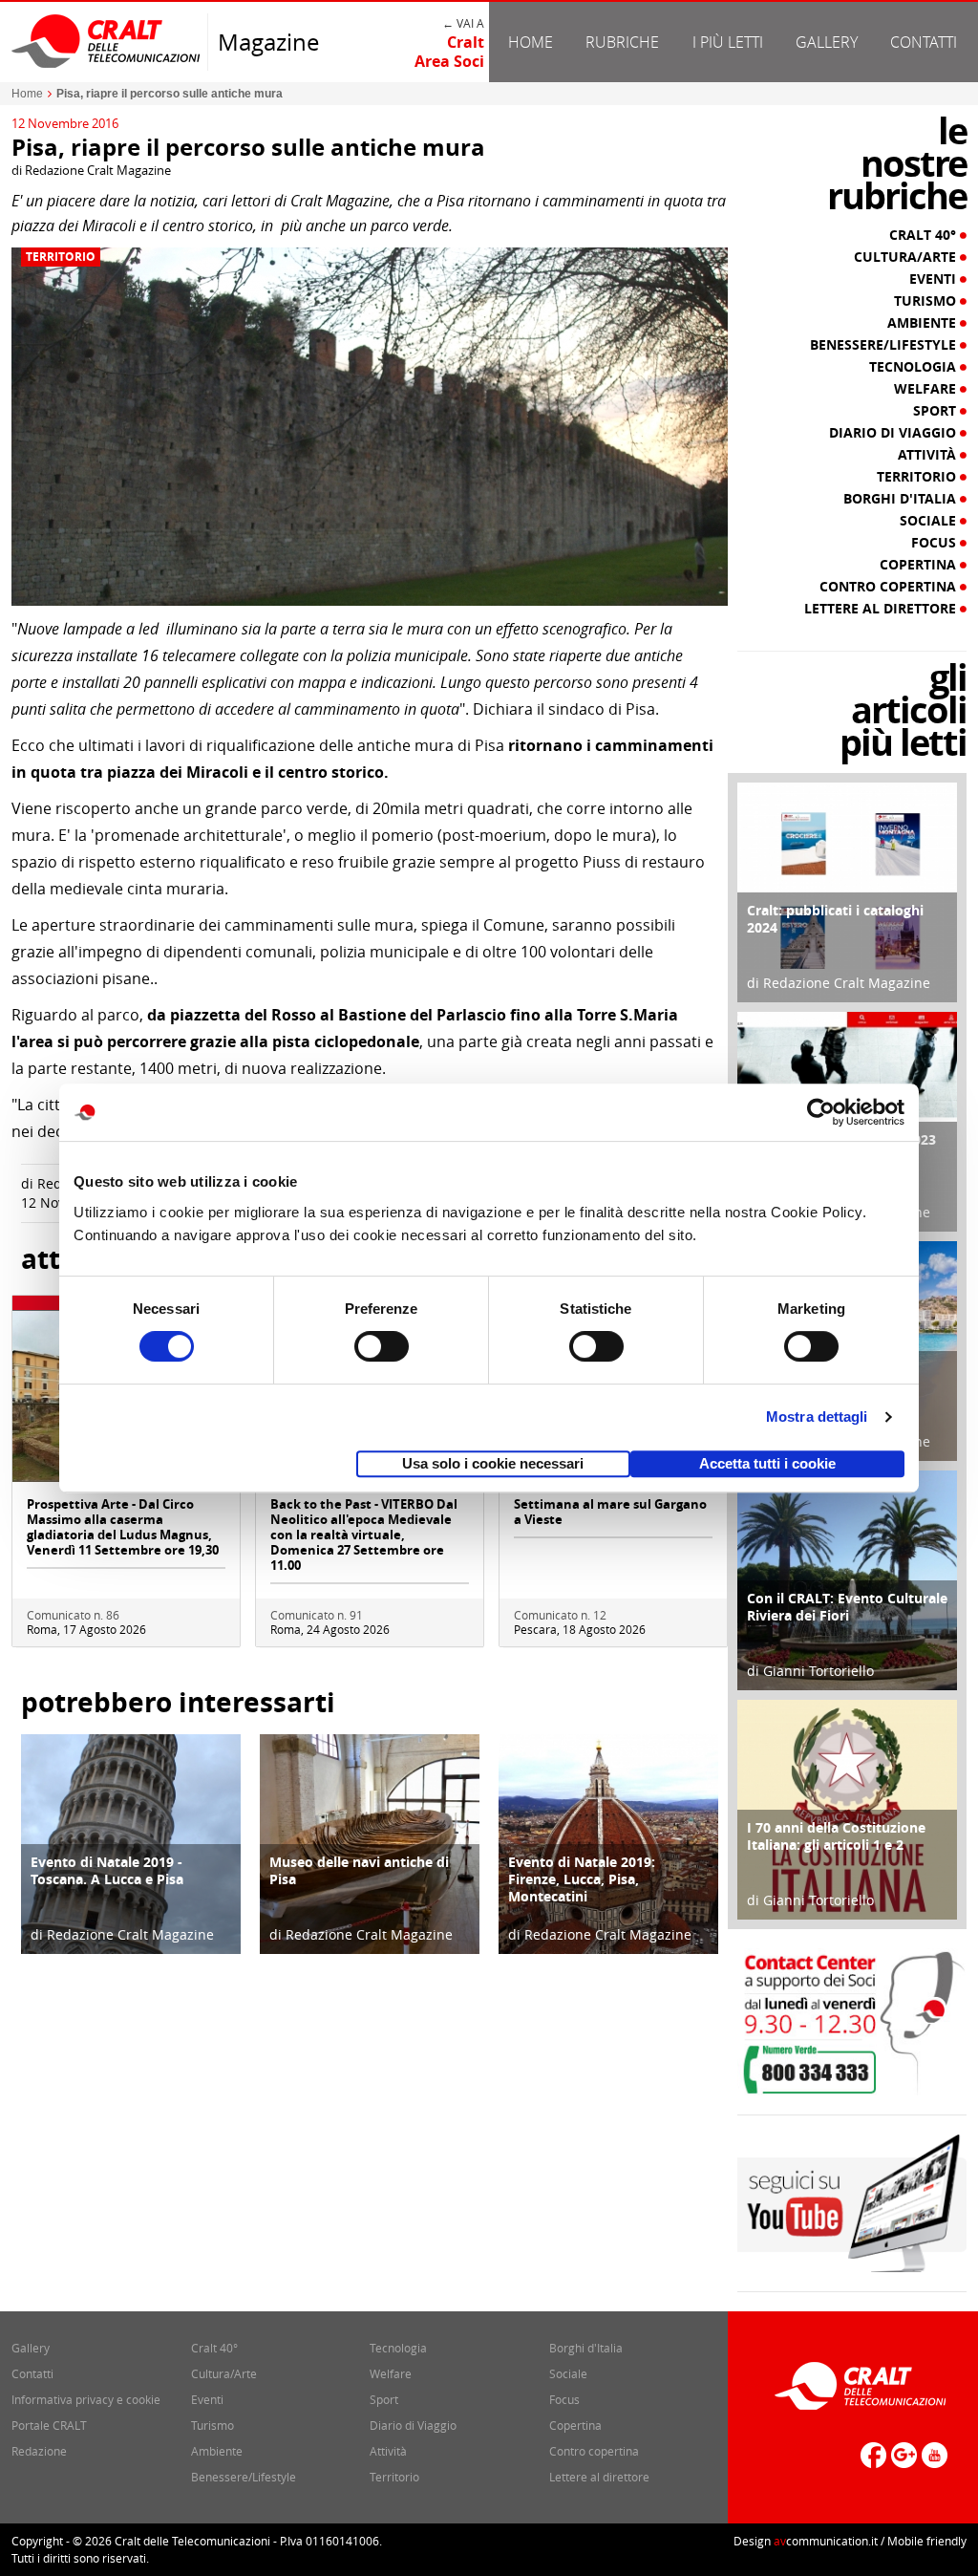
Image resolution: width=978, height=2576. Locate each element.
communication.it (826, 2541)
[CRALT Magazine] (107, 41)
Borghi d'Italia (902, 499)
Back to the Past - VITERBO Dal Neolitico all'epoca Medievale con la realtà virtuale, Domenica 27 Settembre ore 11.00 (364, 1535)
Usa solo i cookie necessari (493, 1463)
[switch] (382, 1346)
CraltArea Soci (449, 52)
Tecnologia (914, 367)
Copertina (920, 565)
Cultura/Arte (907, 257)
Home (531, 42)
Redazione (39, 2451)
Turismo (927, 301)
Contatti (924, 42)
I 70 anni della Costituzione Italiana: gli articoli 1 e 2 (836, 1836)
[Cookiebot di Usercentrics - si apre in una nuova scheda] (821, 1112)
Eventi (935, 279)
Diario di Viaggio (894, 433)
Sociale (930, 521)
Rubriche (622, 42)
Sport (936, 411)
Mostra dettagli (817, 1417)
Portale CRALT (49, 2425)
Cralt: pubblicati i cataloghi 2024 (835, 919)
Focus (935, 543)
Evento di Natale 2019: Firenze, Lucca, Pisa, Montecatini (582, 1879)
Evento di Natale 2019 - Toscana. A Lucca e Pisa (107, 1870)
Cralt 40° (925, 235)
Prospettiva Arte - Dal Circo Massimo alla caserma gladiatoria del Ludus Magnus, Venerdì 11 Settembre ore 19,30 (123, 1527)
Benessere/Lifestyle (885, 345)
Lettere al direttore (882, 609)
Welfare (927, 389)
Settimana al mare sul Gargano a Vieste (610, 1512)
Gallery (827, 42)
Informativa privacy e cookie (86, 2399)
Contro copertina (890, 587)
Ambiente (924, 323)
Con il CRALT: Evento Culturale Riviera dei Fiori (847, 1607)
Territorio (61, 257)
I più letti (728, 42)
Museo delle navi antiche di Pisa (359, 1870)
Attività (929, 455)
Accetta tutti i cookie (767, 1463)
